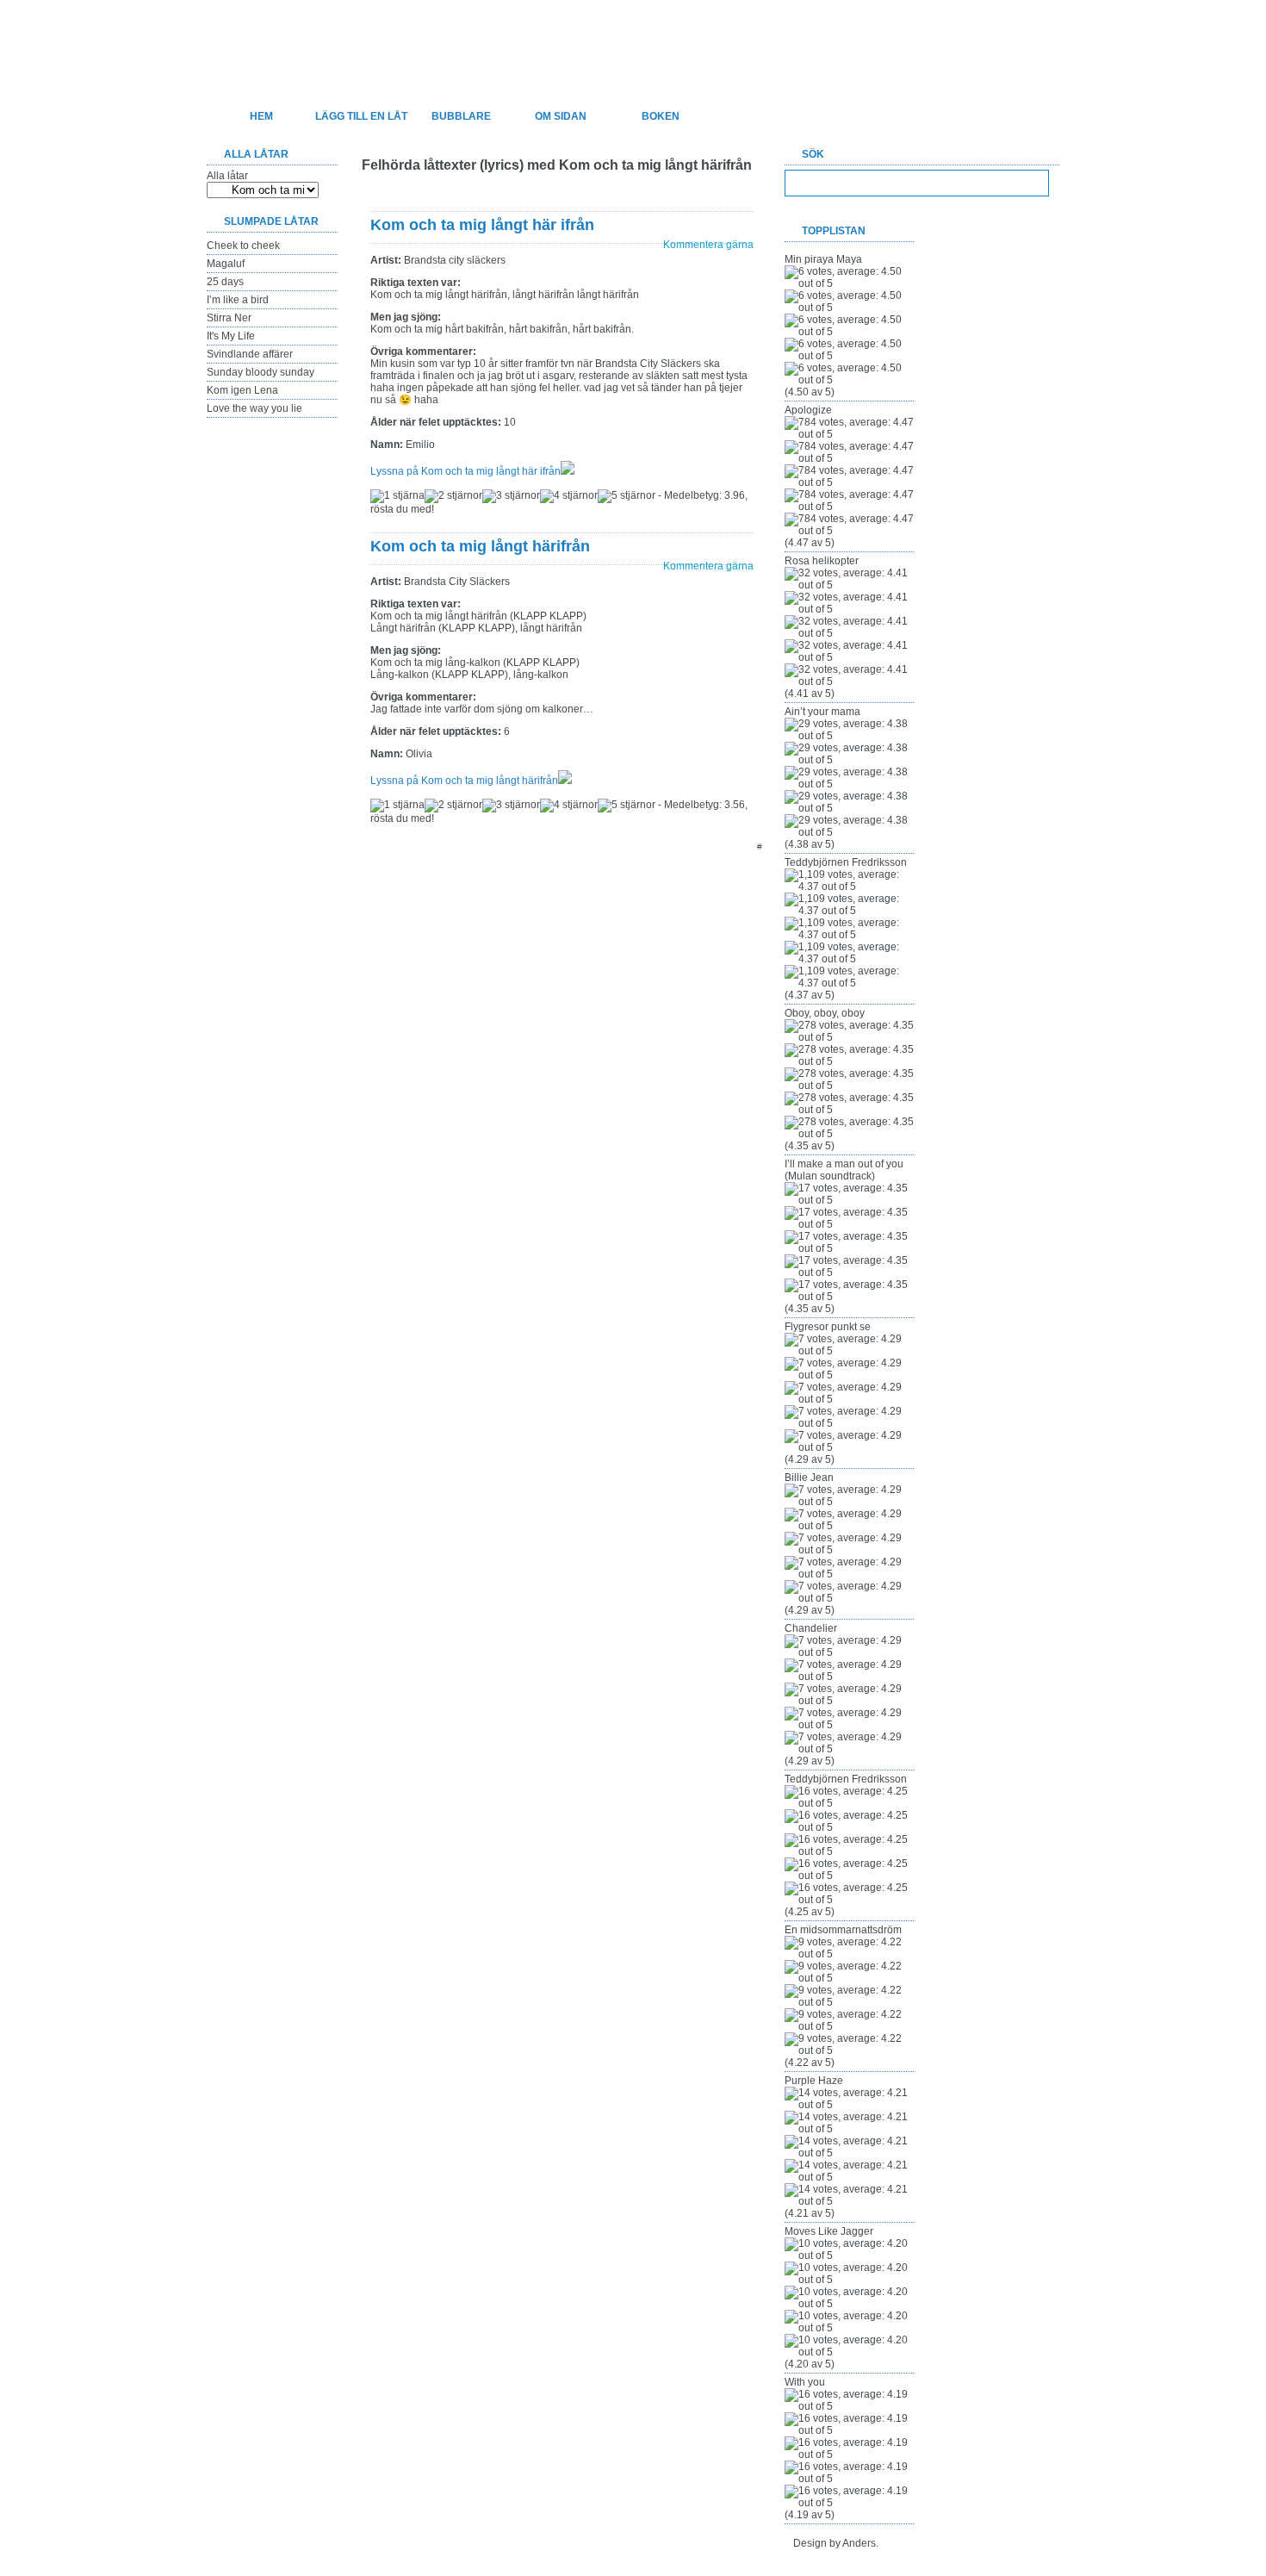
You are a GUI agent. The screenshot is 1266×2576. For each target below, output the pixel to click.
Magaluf (226, 264)
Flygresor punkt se (828, 1327)
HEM (261, 116)
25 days (225, 282)
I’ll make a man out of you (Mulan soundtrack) (844, 1170)
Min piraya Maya (823, 259)
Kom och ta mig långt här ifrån (482, 225)
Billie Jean (809, 1478)
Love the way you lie (254, 408)
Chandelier (811, 1628)
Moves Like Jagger (829, 2231)
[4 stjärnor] (569, 496)
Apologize (808, 410)
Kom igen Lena (242, 390)
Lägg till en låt (361, 116)
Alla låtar (227, 176)
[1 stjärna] (397, 496)
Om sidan (561, 116)
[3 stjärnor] (511, 496)
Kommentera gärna (708, 245)
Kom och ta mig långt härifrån (480, 546)
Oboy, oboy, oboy (825, 1013)
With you (805, 2382)
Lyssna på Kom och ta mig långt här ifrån (465, 471)
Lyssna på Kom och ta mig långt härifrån (464, 781)
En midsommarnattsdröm (843, 1930)
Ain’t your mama (822, 712)
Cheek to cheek (243, 246)
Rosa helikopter (822, 561)
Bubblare (461, 116)
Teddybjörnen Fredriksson (846, 862)
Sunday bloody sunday (261, 372)
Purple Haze (814, 2081)
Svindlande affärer (250, 354)
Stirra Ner (229, 318)
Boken (661, 116)
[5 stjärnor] (627, 496)
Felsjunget (297, 40)
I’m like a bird (238, 300)
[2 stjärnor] (453, 496)
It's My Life (231, 336)
